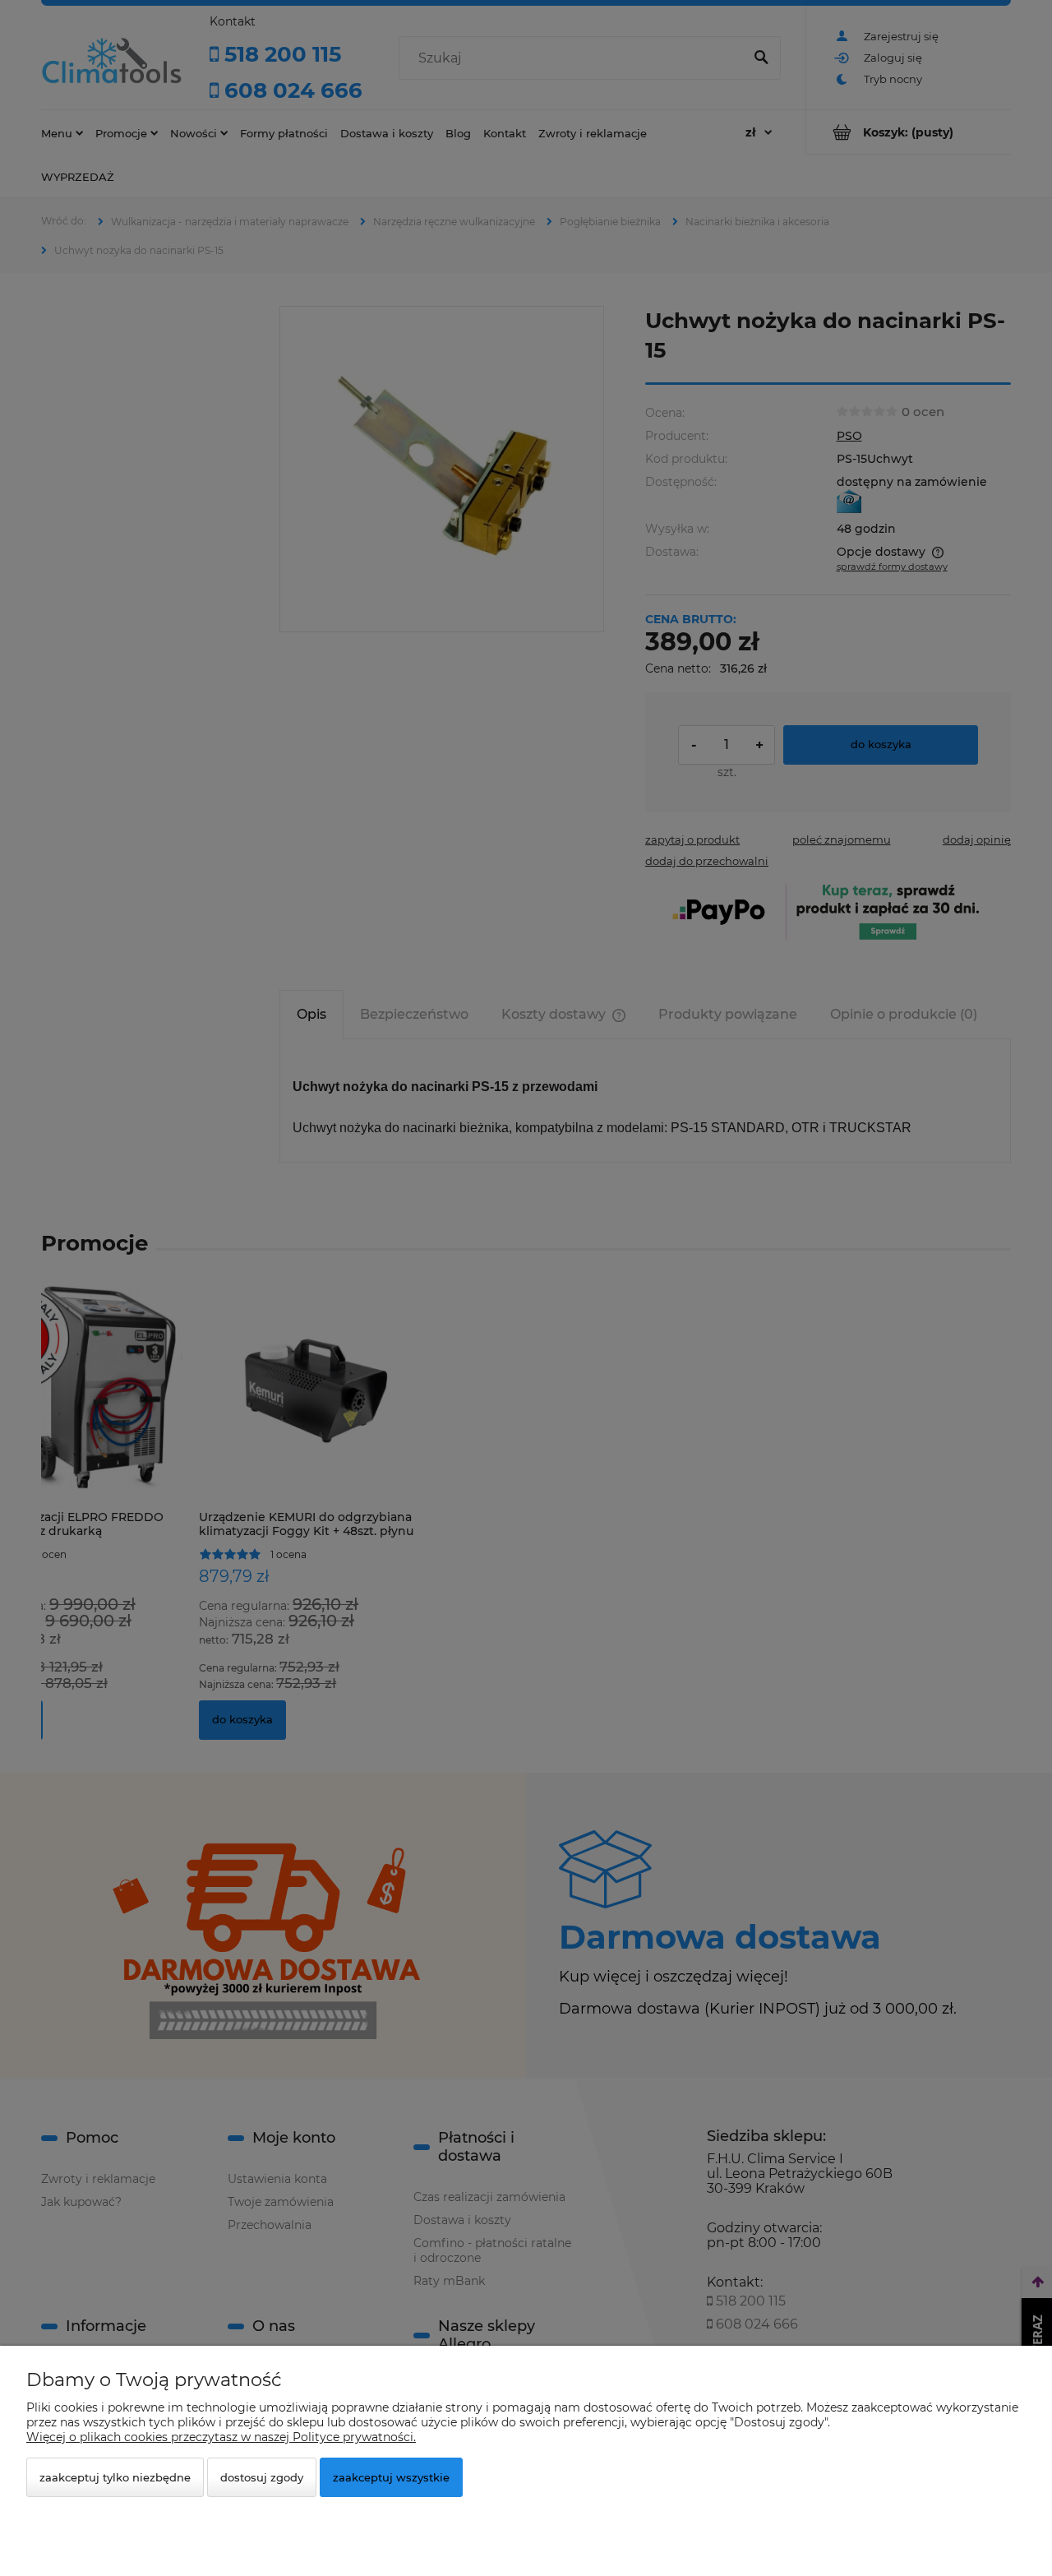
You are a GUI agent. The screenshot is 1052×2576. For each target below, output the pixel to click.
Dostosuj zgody (262, 2477)
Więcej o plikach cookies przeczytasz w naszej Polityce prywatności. (221, 2437)
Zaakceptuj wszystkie (391, 2477)
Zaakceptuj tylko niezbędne (115, 2477)
